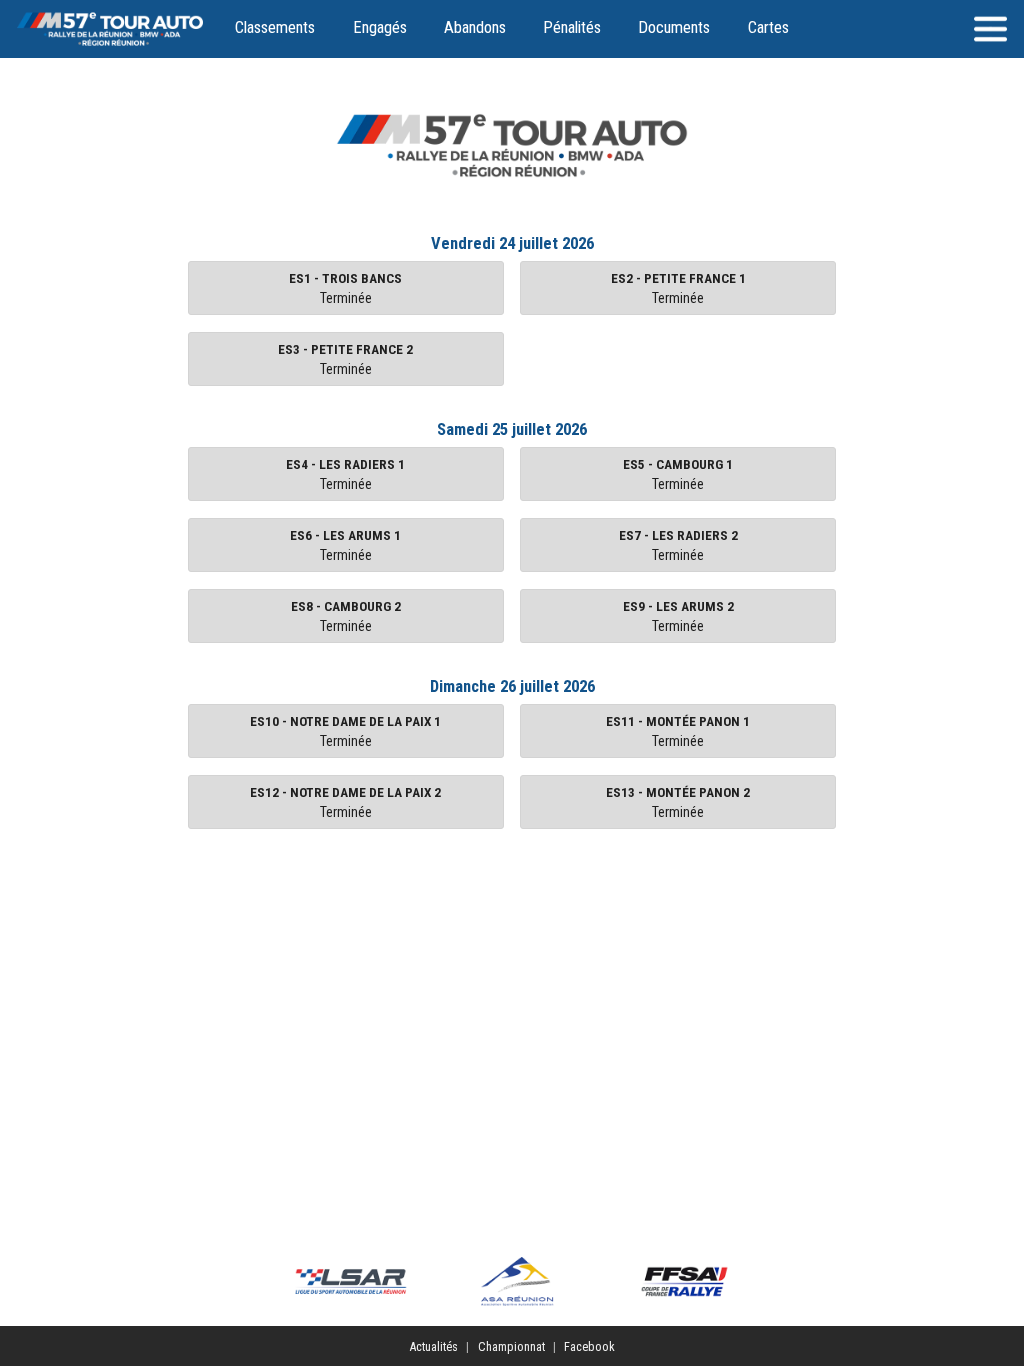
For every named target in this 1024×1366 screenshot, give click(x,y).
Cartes (768, 27)
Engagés (380, 27)
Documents (674, 27)
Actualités (433, 1346)
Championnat (511, 1346)
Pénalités (572, 27)
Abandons (475, 27)
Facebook (589, 1346)
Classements (275, 27)
